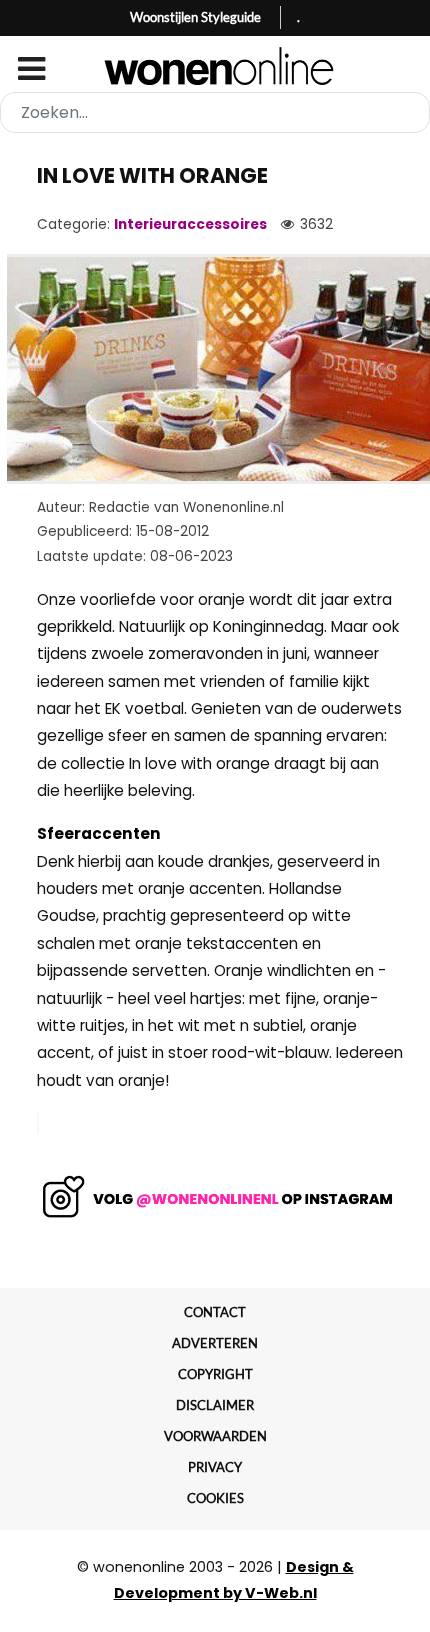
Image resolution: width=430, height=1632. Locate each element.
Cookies (215, 1498)
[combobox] (215, 112)
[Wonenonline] (215, 66)
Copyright (215, 1374)
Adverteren (215, 1343)
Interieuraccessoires (190, 224)
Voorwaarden (215, 1436)
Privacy (215, 1467)
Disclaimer (215, 1405)
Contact (215, 1312)
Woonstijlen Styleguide (195, 17)
